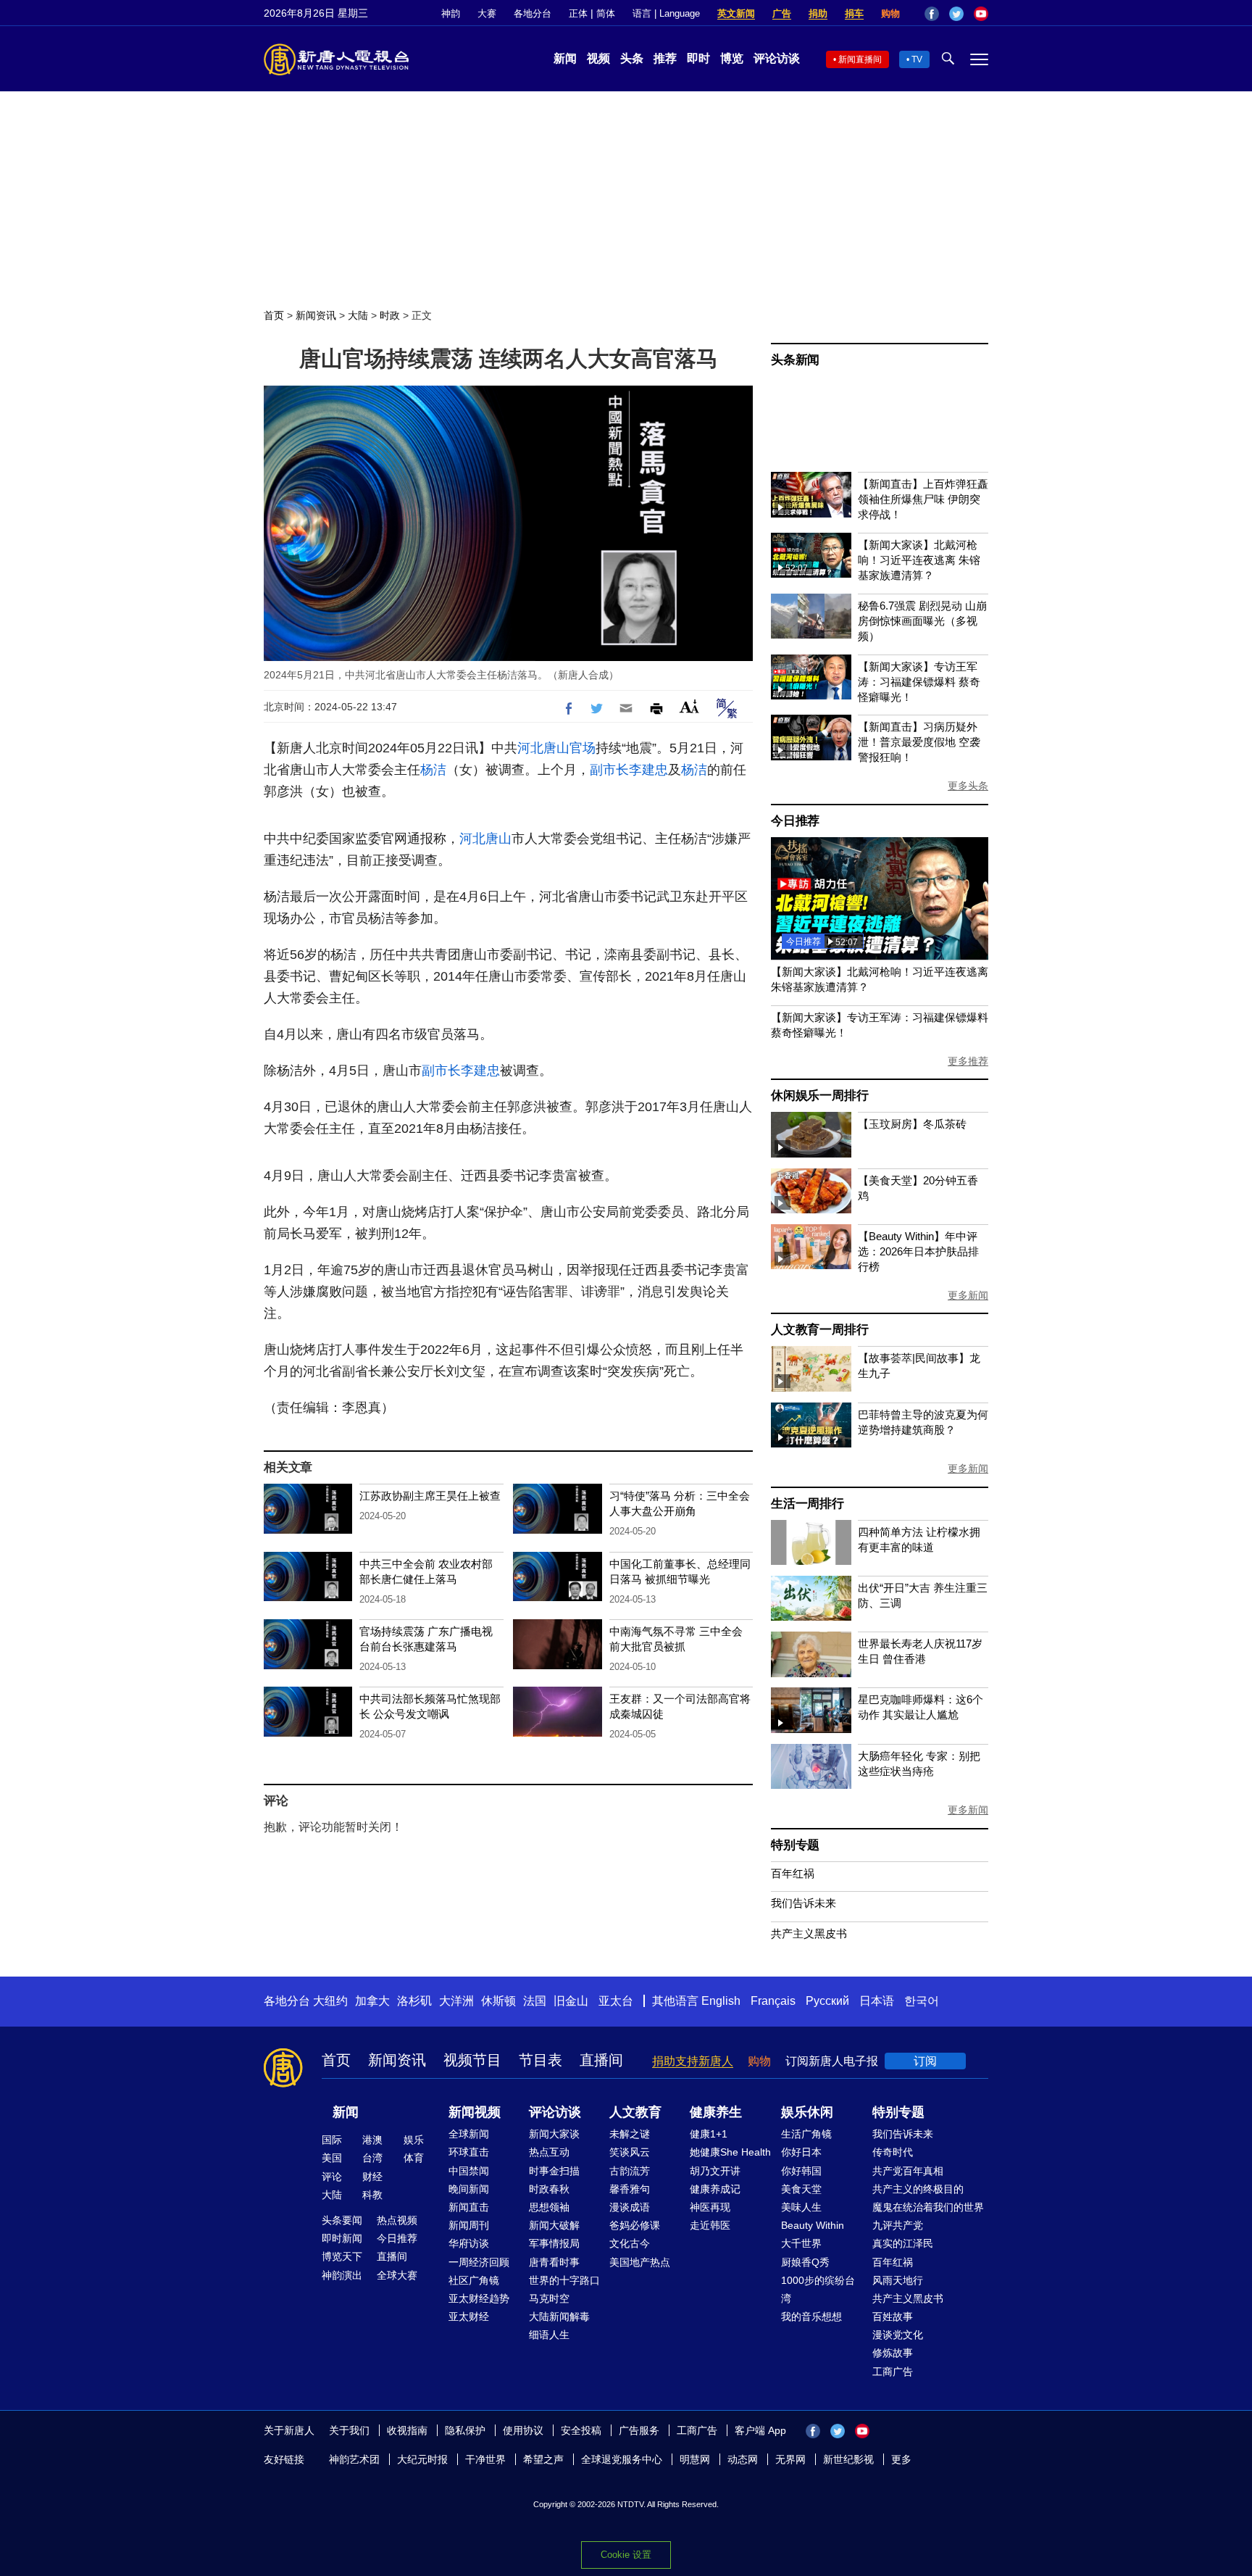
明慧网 (695, 2459)
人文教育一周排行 (819, 1330)
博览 (732, 58)
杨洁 (433, 770)
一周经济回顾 (479, 2262)
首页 (274, 315)
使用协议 (523, 2430)
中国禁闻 (469, 2171)
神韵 (451, 13)
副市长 (609, 770)
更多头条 (968, 786)
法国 (535, 2001)
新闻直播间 (860, 59)
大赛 (487, 13)
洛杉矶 (414, 2001)
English (721, 2001)
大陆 (358, 315)
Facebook (932, 14)
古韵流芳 (630, 2171)
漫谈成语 (630, 2207)
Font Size (689, 706)
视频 (598, 58)
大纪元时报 (422, 2459)
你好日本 (801, 2152)
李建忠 (648, 770)
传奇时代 (893, 2152)
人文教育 (635, 2112)
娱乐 (414, 2140)
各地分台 (533, 13)
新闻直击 (469, 2207)
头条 (632, 58)
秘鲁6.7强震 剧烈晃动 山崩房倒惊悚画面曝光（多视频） (922, 621)
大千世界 (801, 2243)
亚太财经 (469, 2317)
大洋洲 (456, 2001)
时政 (390, 315)
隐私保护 (465, 2430)
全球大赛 (397, 2275)
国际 (332, 2140)
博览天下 (342, 2256)
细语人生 (549, 2335)
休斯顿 (498, 2001)
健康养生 (716, 2112)
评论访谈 (777, 58)
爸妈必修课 (635, 2225)
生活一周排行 (807, 1504)
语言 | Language (666, 13)
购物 (890, 13)
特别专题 (795, 1845)
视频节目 (472, 2060)
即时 (698, 58)
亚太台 (616, 2001)
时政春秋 (549, 2189)
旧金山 (571, 2001)
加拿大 (372, 2001)
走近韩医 (710, 2225)
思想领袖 (549, 2207)
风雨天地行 (898, 2280)
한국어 (922, 2001)
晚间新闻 (469, 2189)
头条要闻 (342, 2220)
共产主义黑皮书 (809, 1933)
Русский (827, 2001)
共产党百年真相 (908, 2171)
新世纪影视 (848, 2459)
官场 (583, 748)
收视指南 (407, 2430)
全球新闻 (469, 2134)
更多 (901, 2459)
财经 (372, 2177)
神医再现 (710, 2207)
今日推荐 (795, 821)
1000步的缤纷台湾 (818, 2289)
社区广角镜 (474, 2280)
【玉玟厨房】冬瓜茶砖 (912, 1124)
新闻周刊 (469, 2225)
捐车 (854, 13)
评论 (332, 2177)
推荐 (665, 58)
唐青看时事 (554, 2262)
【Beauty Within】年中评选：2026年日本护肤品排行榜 (918, 1251)
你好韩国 (801, 2171)
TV (917, 59)
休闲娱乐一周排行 (819, 1096)
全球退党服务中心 (622, 2459)
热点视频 (397, 2220)
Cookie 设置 (626, 2555)
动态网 (743, 2459)
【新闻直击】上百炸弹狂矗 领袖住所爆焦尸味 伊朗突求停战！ (923, 499)
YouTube (981, 14)
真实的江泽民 (903, 2243)
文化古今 (630, 2243)
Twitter (956, 14)
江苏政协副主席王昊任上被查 (430, 1496)
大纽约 (330, 2001)
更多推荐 (968, 1061)
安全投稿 (581, 2430)
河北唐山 (543, 748)
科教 (372, 2195)
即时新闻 (342, 2238)
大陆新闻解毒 (559, 2317)
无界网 (790, 2459)
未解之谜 (630, 2134)
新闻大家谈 (554, 2134)
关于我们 (349, 2430)
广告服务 (639, 2430)
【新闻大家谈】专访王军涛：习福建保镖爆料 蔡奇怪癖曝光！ (919, 682)
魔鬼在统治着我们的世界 (928, 2207)
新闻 (565, 58)
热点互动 (549, 2152)
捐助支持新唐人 (693, 2061)
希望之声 (543, 2459)
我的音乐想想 (811, 2317)
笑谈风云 (630, 2152)
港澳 (372, 2140)
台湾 (372, 2158)
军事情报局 (554, 2243)
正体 (578, 13)
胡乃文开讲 (715, 2171)
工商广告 (893, 2372)
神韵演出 (342, 2275)
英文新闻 (736, 13)
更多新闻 (968, 1295)
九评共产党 (898, 2225)
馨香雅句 (630, 2189)
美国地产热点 (640, 2262)
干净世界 (485, 2459)
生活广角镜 (806, 2134)
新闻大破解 (554, 2225)
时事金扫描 (554, 2171)
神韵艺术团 (354, 2459)
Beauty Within (813, 2225)
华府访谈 (469, 2243)
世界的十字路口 (564, 2280)
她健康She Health (730, 2152)
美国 (332, 2158)
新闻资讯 (316, 315)
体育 (414, 2158)
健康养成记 (715, 2189)
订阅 (925, 2061)
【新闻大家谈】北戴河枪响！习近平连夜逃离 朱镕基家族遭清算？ (919, 560)
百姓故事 (893, 2317)
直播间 (601, 2060)
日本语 (877, 2001)
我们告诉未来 (804, 1903)
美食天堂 (801, 2189)
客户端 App (760, 2430)
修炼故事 (893, 2353)
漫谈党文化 (898, 2335)
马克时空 (549, 2298)
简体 (606, 13)
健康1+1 (709, 2134)
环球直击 (469, 2152)
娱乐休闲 (807, 2112)
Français (773, 2001)
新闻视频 (475, 2112)
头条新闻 (795, 360)
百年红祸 (793, 1873)
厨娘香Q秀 (805, 2262)
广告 (782, 13)
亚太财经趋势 (479, 2298)
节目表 (541, 2060)
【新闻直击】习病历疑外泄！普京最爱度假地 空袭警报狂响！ (919, 742)
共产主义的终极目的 (918, 2189)
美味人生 (801, 2207)
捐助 (818, 13)
